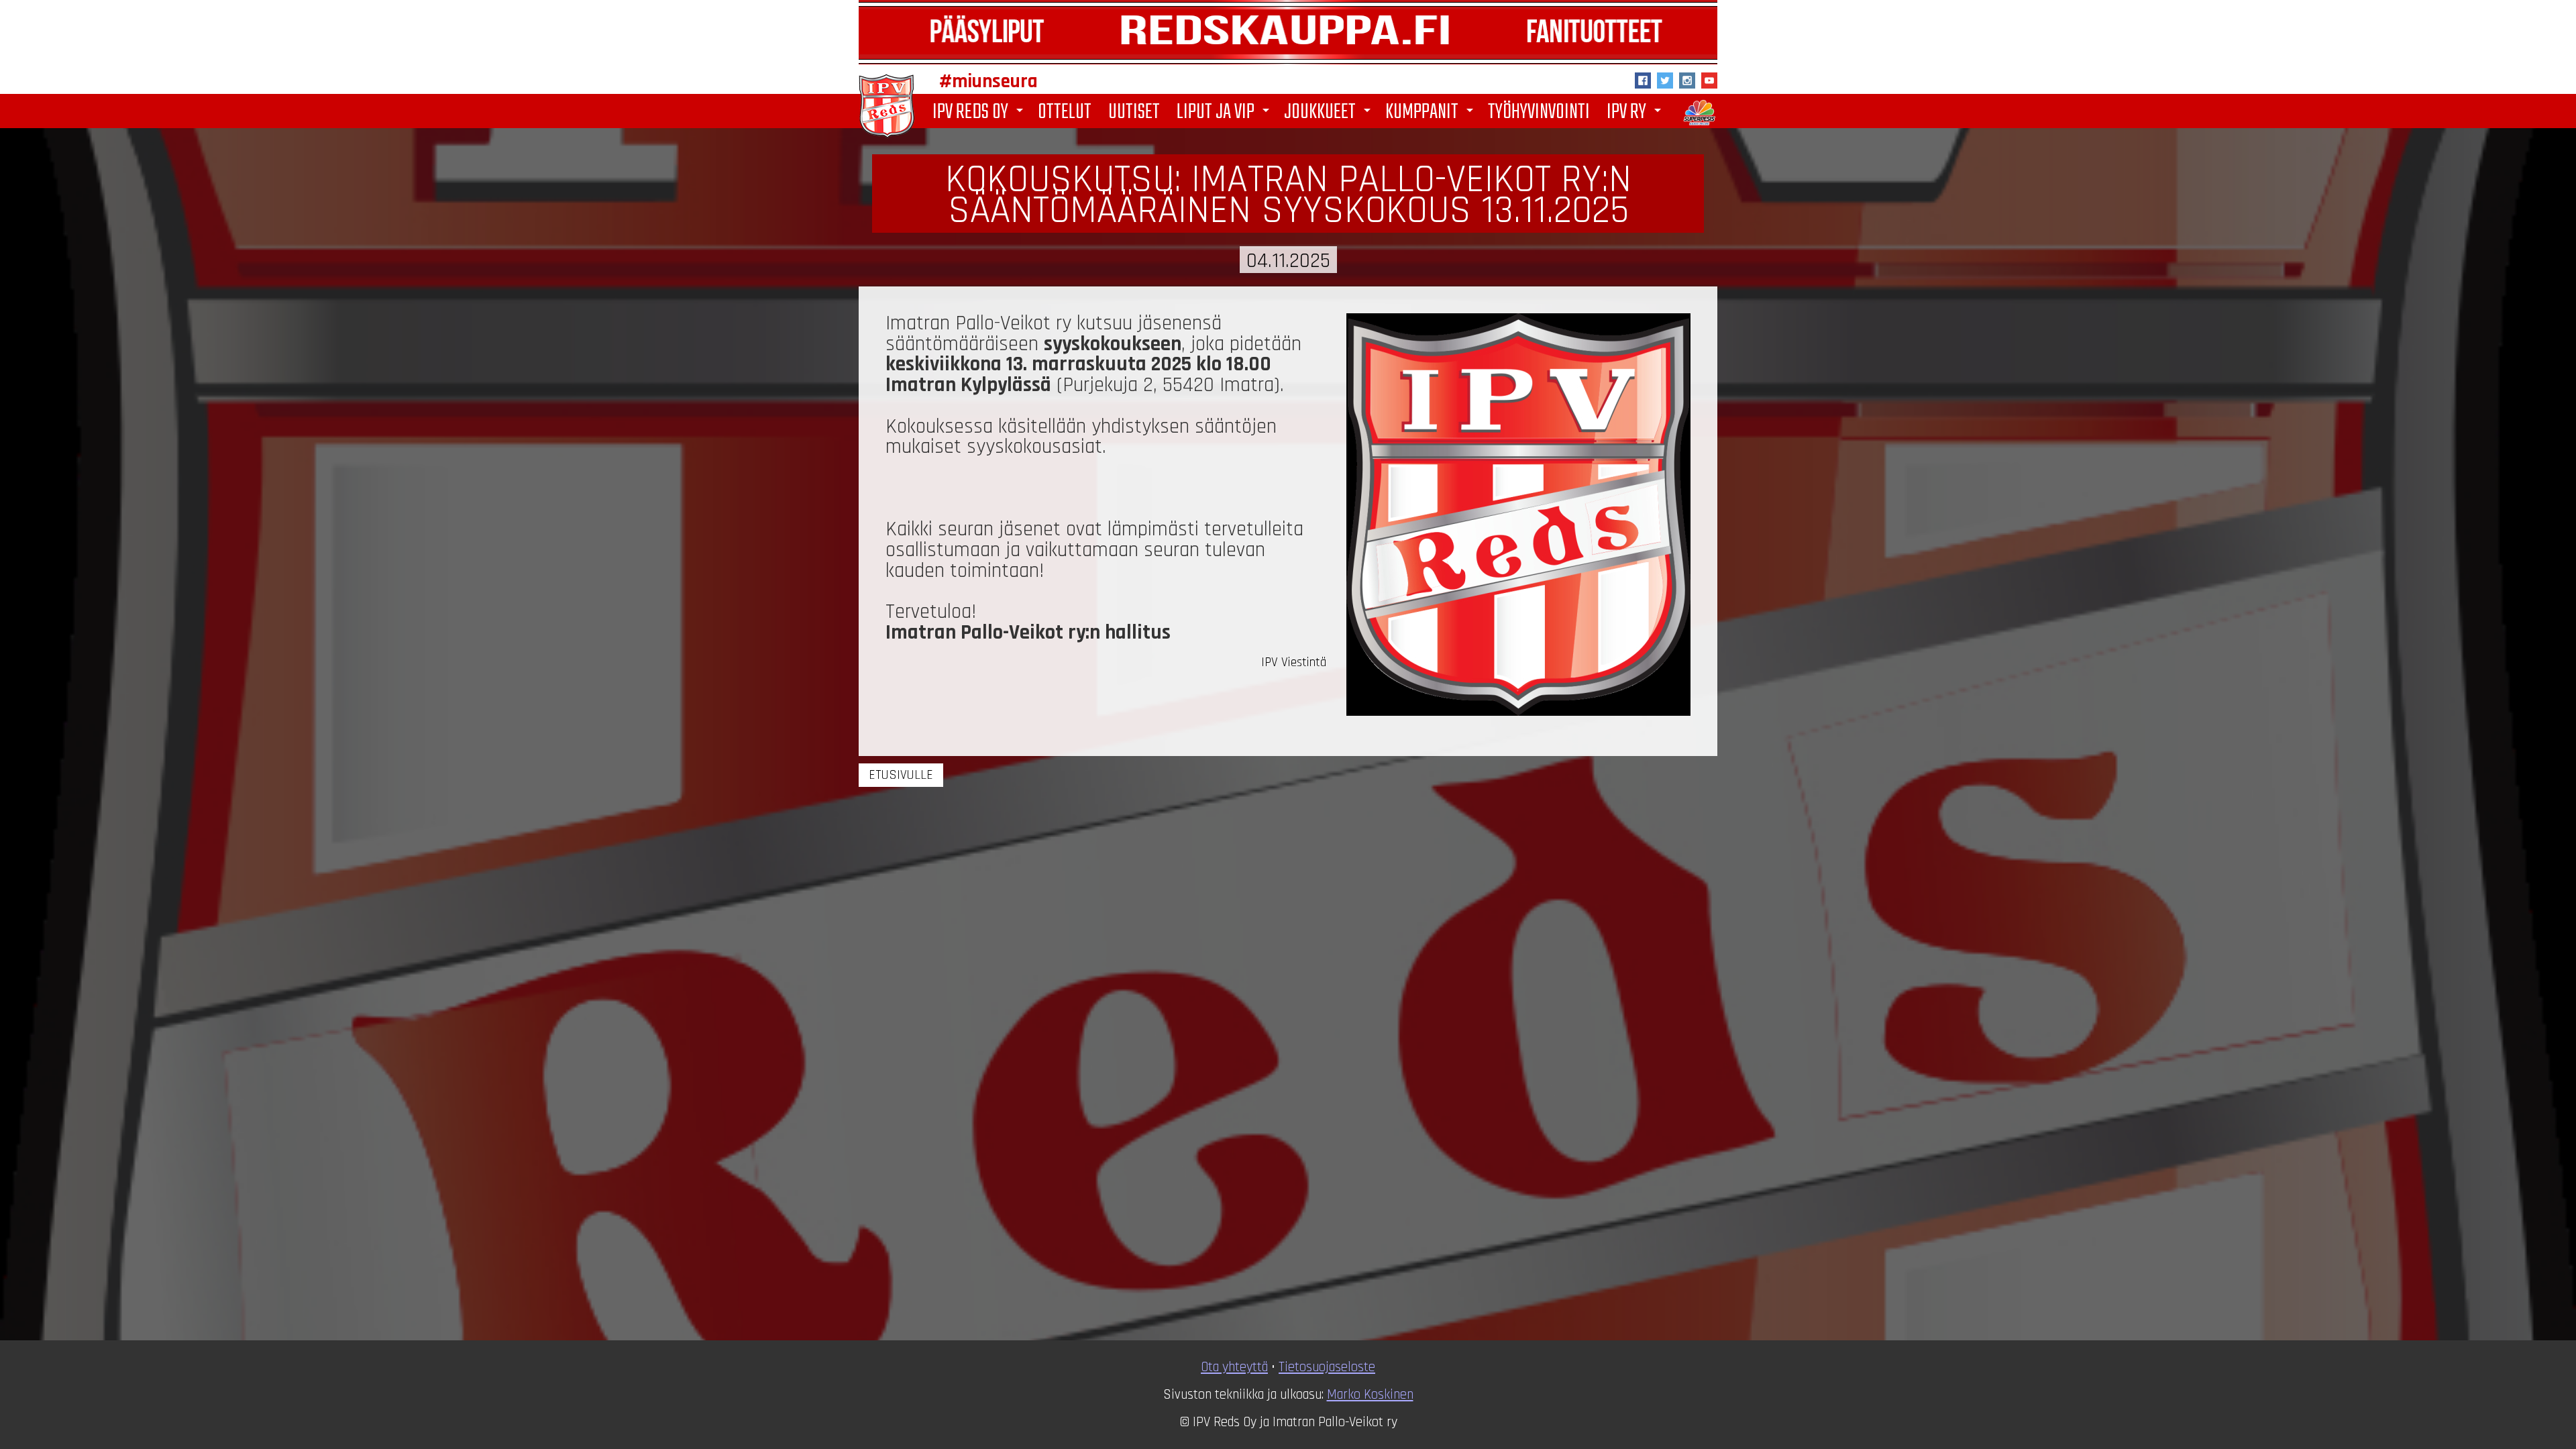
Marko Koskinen (1370, 1395)
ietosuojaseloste (1330, 1367)
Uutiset (1134, 111)
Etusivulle (901, 775)
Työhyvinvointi (1539, 111)
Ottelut (1065, 111)
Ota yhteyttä (1234, 1367)
